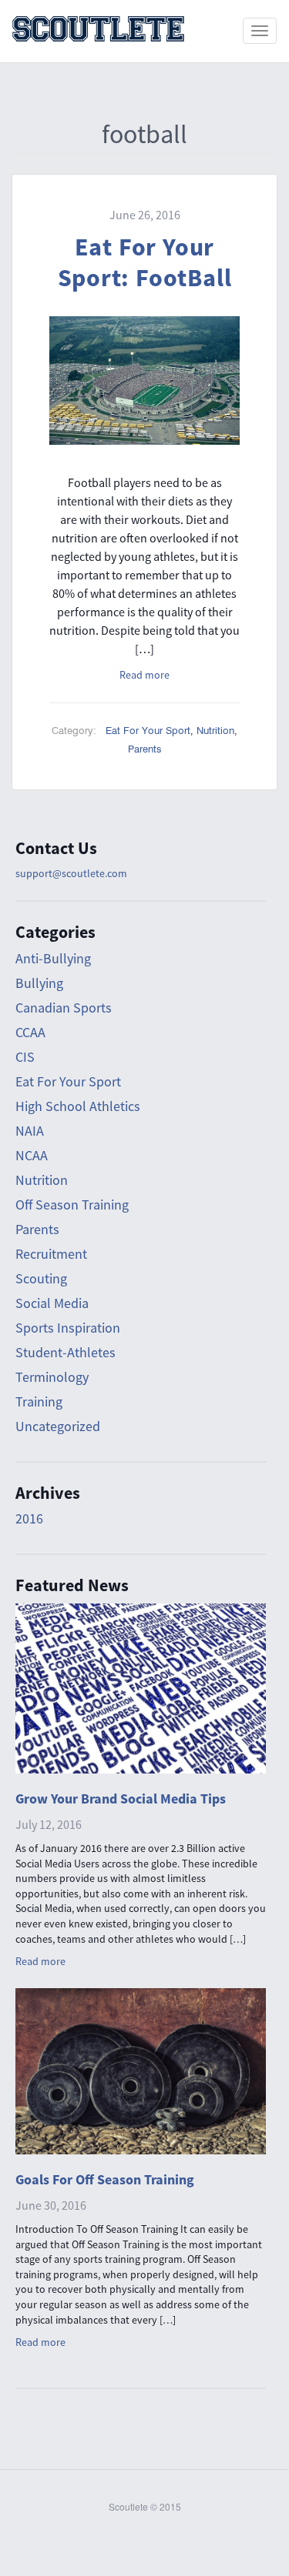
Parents (144, 749)
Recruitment (51, 1254)
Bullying (39, 983)
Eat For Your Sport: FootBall (145, 262)
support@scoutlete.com (71, 873)
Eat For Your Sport (148, 731)
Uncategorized (58, 1426)
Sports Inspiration (68, 1328)
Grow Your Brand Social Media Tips (121, 1799)
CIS (25, 1057)
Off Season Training (72, 1205)
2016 (29, 1518)
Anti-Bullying (53, 958)
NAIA (30, 1131)
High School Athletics (78, 1106)
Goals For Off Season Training (105, 2179)
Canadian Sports (64, 1008)
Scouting (41, 1278)
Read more (144, 675)
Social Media (52, 1303)
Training (39, 1401)
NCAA (32, 1155)
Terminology (52, 1377)
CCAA (30, 1032)
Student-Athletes (66, 1352)
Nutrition (215, 731)
